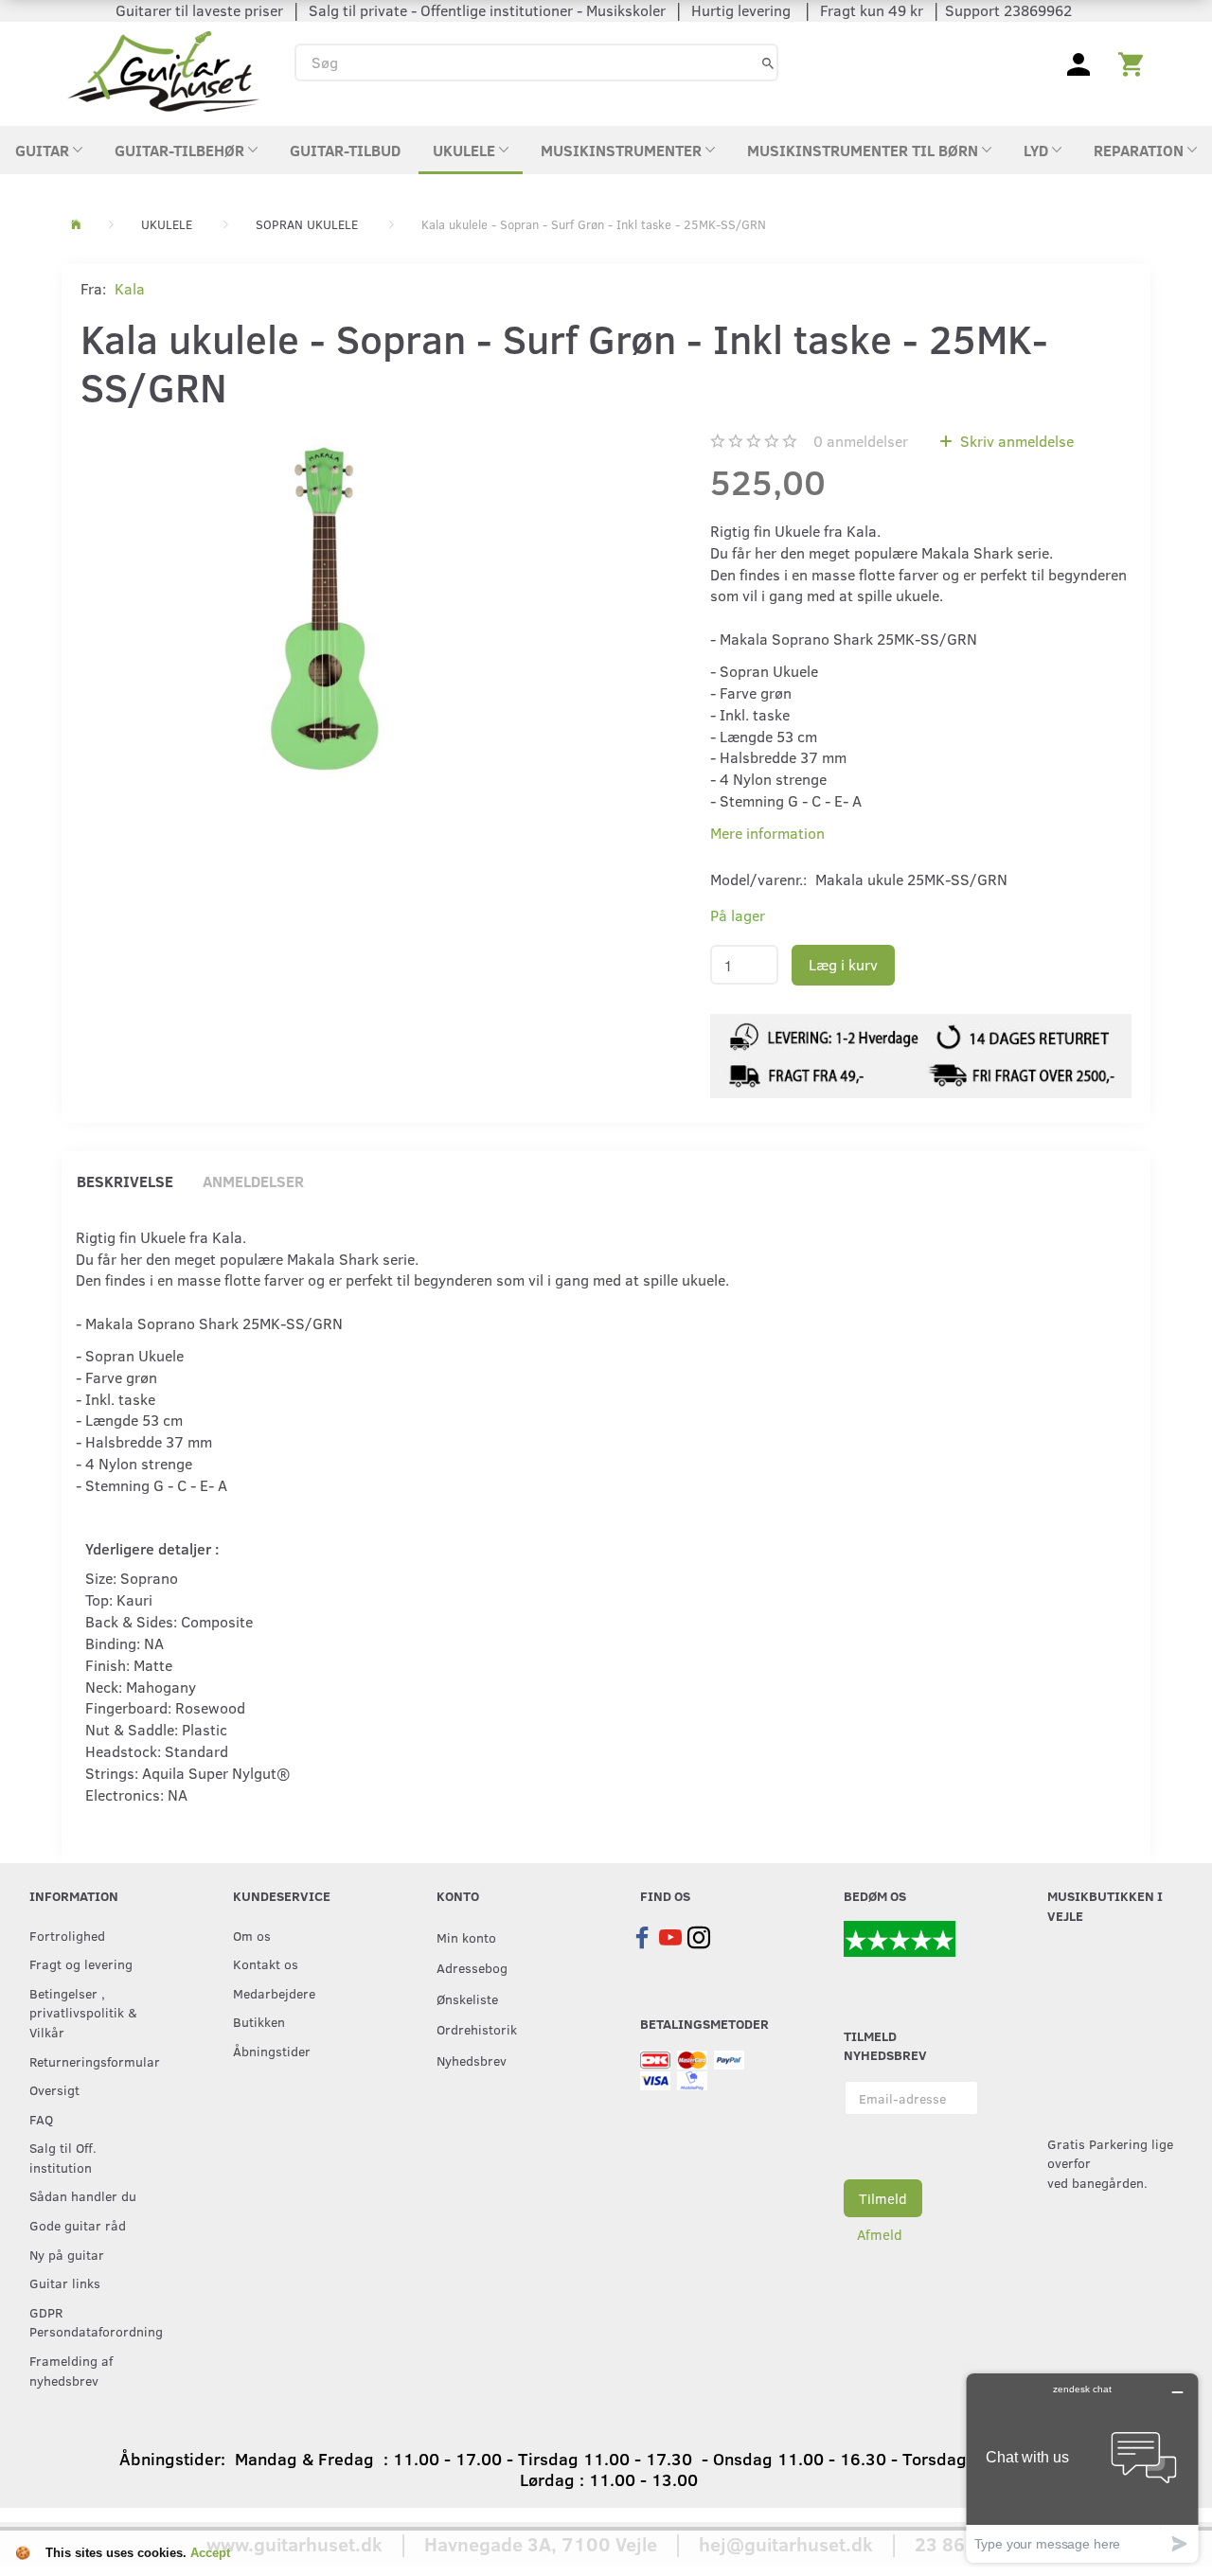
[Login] (1078, 62)
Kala (130, 288)
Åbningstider (272, 2051)
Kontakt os (266, 1963)
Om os (252, 1935)
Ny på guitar (67, 2254)
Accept (210, 2553)
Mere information (767, 833)
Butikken (259, 2021)
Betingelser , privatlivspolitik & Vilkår (83, 2012)
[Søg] (768, 62)
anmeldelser (861, 441)
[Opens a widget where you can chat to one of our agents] (1082, 2468)
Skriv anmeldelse (1015, 441)
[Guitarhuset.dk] (163, 70)
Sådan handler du (83, 2195)
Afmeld (880, 2234)
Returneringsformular (92, 2061)
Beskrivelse (125, 1181)
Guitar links (65, 2283)
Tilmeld (883, 2198)
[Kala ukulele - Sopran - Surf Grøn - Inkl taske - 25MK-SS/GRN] (324, 609)
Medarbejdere (274, 1993)
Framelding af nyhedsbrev (71, 2370)
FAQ (41, 2119)
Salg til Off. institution (63, 2157)
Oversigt (54, 2089)
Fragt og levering (81, 1963)
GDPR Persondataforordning (92, 2322)
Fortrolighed (67, 1935)
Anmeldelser (253, 1181)
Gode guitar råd (78, 2225)
